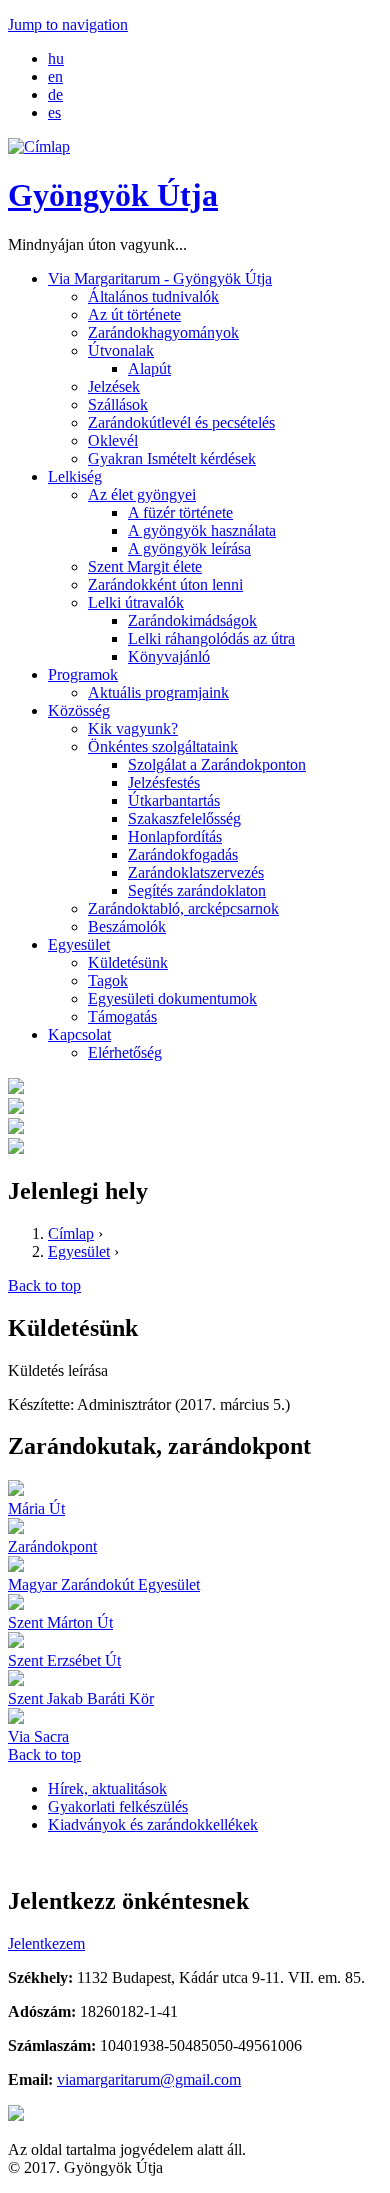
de (55, 94)
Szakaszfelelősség (184, 818)
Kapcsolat (79, 1034)
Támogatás (122, 1016)
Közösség (79, 710)
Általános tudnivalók (153, 296)
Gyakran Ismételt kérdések (172, 458)
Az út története (134, 314)
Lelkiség (75, 476)
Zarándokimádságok (192, 620)
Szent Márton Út (60, 1622)
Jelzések (114, 386)
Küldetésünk (128, 962)
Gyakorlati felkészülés (118, 1806)
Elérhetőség (125, 1052)
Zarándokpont (52, 1546)
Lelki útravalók (136, 602)
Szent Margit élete (145, 566)
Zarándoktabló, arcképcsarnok (183, 908)
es (54, 112)
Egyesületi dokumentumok (172, 998)
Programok (83, 674)
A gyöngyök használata (202, 530)
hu (56, 58)
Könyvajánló (169, 656)
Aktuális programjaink (158, 692)
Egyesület (79, 944)
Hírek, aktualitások (107, 1788)
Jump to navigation (68, 24)
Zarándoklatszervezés (196, 872)
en (55, 76)
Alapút (149, 368)
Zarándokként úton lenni (165, 584)
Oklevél (113, 440)
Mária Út (36, 1508)
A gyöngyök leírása (189, 548)
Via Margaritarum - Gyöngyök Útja (160, 278)
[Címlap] (39, 146)
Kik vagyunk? (133, 728)
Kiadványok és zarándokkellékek (153, 1824)
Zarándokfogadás (183, 854)
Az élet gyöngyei (142, 494)
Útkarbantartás (174, 800)
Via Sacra (38, 1736)
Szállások (118, 404)
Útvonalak (121, 350)
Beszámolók (127, 926)
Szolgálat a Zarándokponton (217, 764)
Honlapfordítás (175, 836)
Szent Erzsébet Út (64, 1660)
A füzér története (180, 512)
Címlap (71, 1233)
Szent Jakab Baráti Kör (81, 1698)
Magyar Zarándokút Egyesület (104, 1584)
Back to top (44, 1285)
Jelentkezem (46, 1943)
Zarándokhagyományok (163, 332)
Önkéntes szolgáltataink (163, 746)
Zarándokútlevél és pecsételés (181, 422)
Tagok (108, 980)
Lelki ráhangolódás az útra (211, 638)
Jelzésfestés (164, 782)
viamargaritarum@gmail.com (149, 2079)
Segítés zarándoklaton (197, 890)
